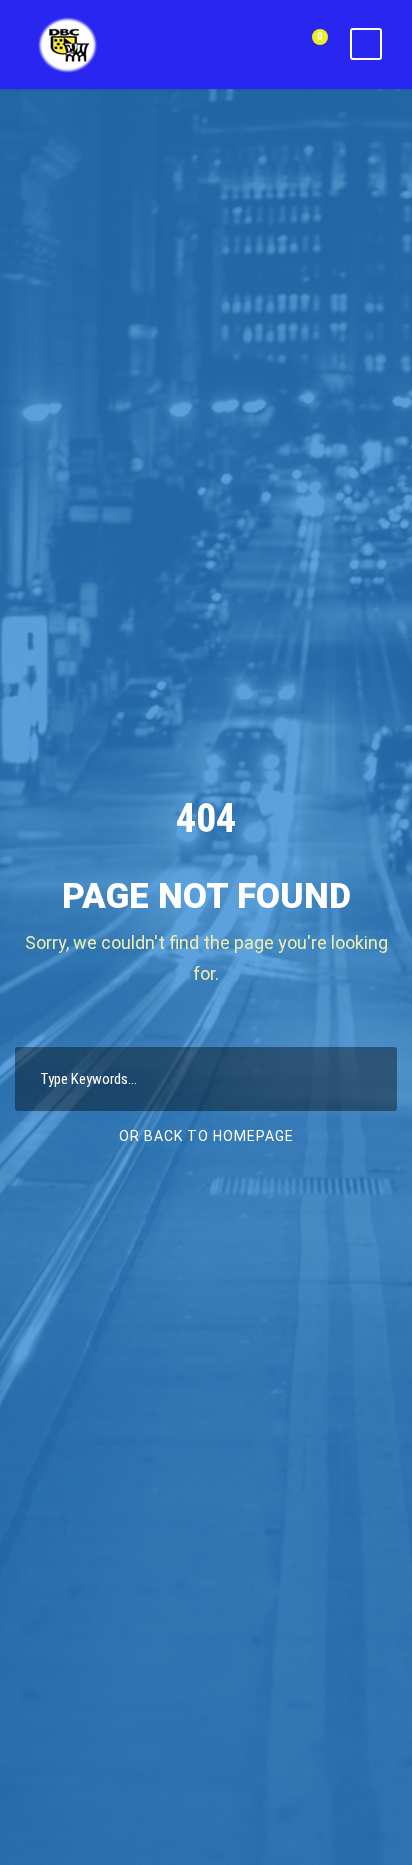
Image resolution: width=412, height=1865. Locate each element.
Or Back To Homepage (206, 1136)
